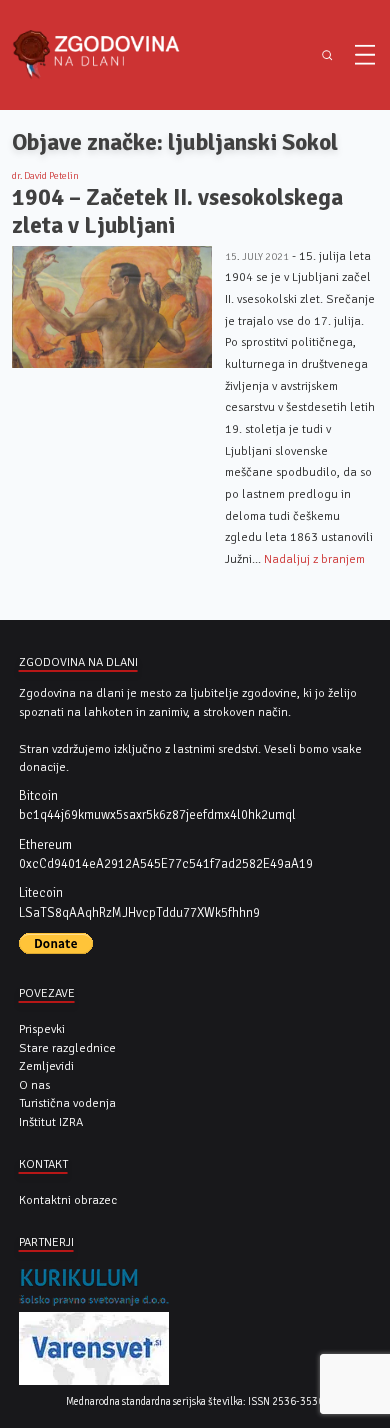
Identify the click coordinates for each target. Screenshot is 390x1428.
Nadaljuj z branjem (314, 559)
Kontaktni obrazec (68, 1200)
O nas (34, 1085)
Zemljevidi (46, 1066)
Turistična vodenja (67, 1103)
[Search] (327, 55)
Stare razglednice (67, 1048)
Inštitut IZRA (51, 1122)
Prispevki (42, 1029)
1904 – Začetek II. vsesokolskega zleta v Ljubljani (177, 211)
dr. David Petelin (45, 176)
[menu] (365, 55)
